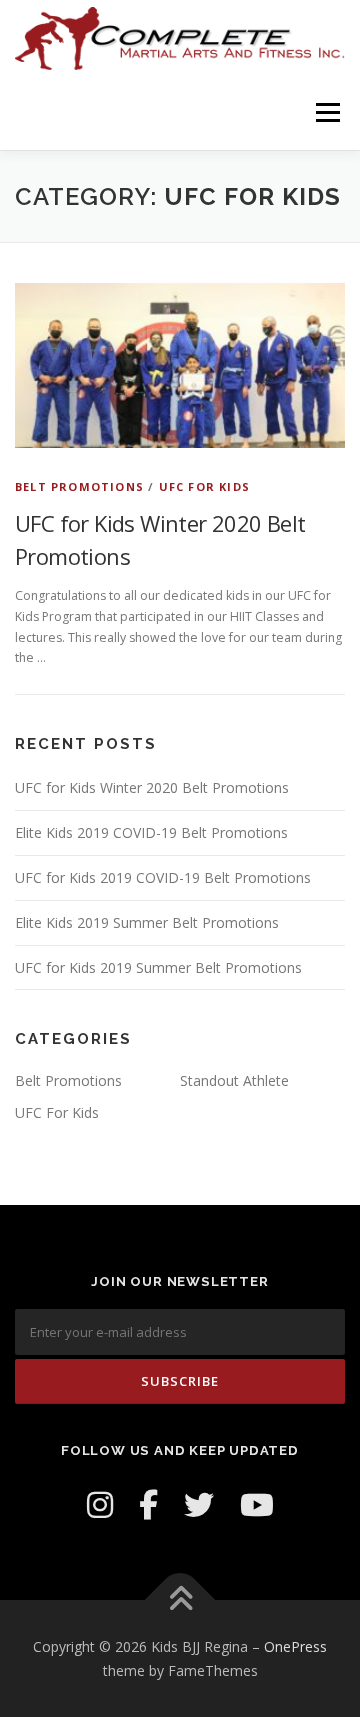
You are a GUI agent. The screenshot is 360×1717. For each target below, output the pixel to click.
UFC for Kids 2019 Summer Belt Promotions (158, 967)
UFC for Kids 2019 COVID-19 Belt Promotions (163, 877)
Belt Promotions (79, 486)
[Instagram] (100, 1504)
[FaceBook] (148, 1504)
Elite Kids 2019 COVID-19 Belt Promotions (151, 832)
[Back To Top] (180, 1599)
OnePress (295, 1646)
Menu (326, 112)
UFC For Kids (204, 486)
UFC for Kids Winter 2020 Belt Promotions (152, 787)
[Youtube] (257, 1504)
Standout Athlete (234, 1080)
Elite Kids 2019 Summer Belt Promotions (147, 922)
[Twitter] (199, 1504)
